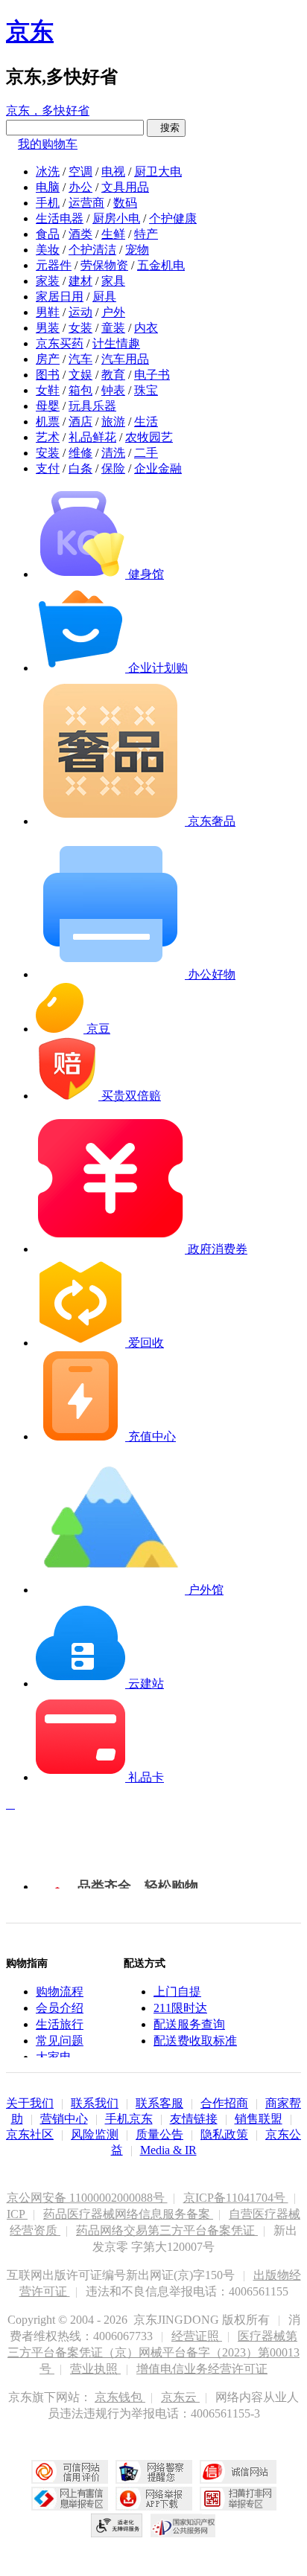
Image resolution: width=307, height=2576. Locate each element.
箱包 (80, 390)
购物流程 (60, 1992)
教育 (113, 375)
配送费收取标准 (195, 2041)
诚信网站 (238, 2472)
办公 (80, 187)
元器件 (54, 265)
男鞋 (48, 312)
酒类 (80, 234)
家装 (48, 281)
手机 (48, 203)
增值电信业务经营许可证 (202, 2369)
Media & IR (168, 2150)
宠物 (137, 250)
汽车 (80, 359)
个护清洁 (92, 250)
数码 (125, 203)
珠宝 (146, 390)
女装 (80, 328)
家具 (113, 281)
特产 (146, 234)
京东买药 (60, 343)
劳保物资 (104, 265)
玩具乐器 (92, 406)
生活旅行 (60, 2024)
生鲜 (113, 234)
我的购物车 (48, 144)
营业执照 (95, 2369)
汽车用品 (125, 359)
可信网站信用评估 (70, 2472)
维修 (80, 453)
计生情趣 (116, 343)
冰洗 (48, 172)
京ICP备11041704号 (236, 2198)
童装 (113, 328)
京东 (30, 31)
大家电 (54, 2057)
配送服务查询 (189, 2024)
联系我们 (95, 2103)
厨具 (104, 297)
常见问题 (60, 2041)
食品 (48, 234)
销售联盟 (259, 2119)
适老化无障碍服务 (117, 2525)
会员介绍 (60, 2008)
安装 (48, 453)
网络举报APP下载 (154, 2499)
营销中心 (64, 2119)
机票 (48, 422)
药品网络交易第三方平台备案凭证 (167, 2230)
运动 (80, 312)
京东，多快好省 (48, 110)
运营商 (86, 203)
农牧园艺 (149, 437)
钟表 (113, 390)
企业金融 (158, 468)
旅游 (113, 422)
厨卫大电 (158, 172)
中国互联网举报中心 (70, 2499)
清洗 (113, 453)
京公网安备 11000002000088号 (87, 2198)
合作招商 (224, 2103)
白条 (80, 468)
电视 (113, 172)
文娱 (80, 375)
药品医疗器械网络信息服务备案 (128, 2214)
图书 (48, 375)
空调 (80, 172)
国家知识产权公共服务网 (183, 2525)
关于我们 (30, 2103)
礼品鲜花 (92, 437)
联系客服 (159, 2103)
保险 (113, 468)
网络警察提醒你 (154, 2472)
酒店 (80, 422)
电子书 (152, 375)
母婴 (48, 406)
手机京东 (129, 2119)
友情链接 (194, 2119)
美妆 (48, 250)
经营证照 (197, 2336)
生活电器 (60, 218)
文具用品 (125, 187)
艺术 (48, 437)
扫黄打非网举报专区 (238, 2499)
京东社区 (30, 2134)
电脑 (48, 187)
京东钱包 (120, 2397)
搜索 (166, 128)
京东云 (180, 2397)
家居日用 (60, 297)
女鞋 (48, 390)
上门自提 (177, 1992)
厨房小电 (116, 218)
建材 (80, 281)
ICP (17, 2214)
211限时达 (180, 2008)
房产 (48, 359)
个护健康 (173, 218)
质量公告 (159, 2134)
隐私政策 (224, 2134)
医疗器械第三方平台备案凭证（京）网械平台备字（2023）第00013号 (153, 2352)
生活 (146, 422)
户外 (113, 312)
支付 (48, 468)
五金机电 (161, 265)
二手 (146, 453)
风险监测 (95, 2134)
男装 (48, 328)
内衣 (146, 328)
